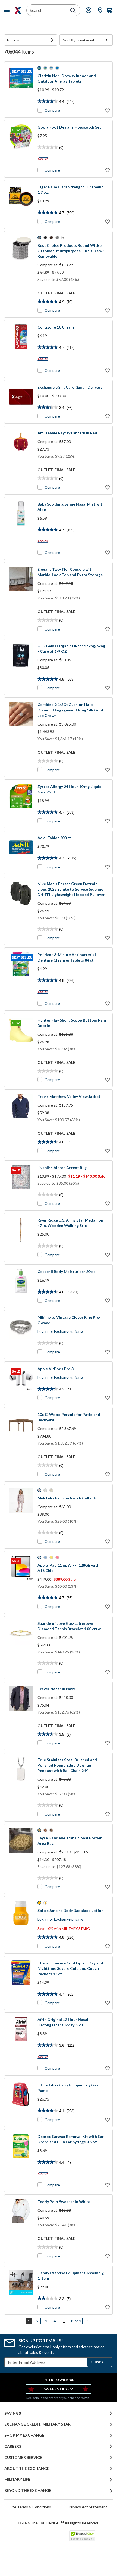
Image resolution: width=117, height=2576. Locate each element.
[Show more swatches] (63, 238)
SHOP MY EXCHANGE (24, 2435)
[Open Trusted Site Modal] (82, 2536)
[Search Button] (73, 11)
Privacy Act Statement (88, 2507)
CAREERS (13, 2446)
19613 (76, 2321)
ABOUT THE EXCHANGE (27, 2469)
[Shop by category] (8, 10)
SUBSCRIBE (99, 2362)
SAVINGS (13, 2413)
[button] (31, 40)
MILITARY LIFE (17, 2479)
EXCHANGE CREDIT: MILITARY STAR (37, 2424)
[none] (31, 40)
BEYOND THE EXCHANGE (28, 2490)
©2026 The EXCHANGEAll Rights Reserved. (58, 2523)
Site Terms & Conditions (30, 2507)
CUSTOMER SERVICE (23, 2457)
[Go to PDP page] (21, 204)
